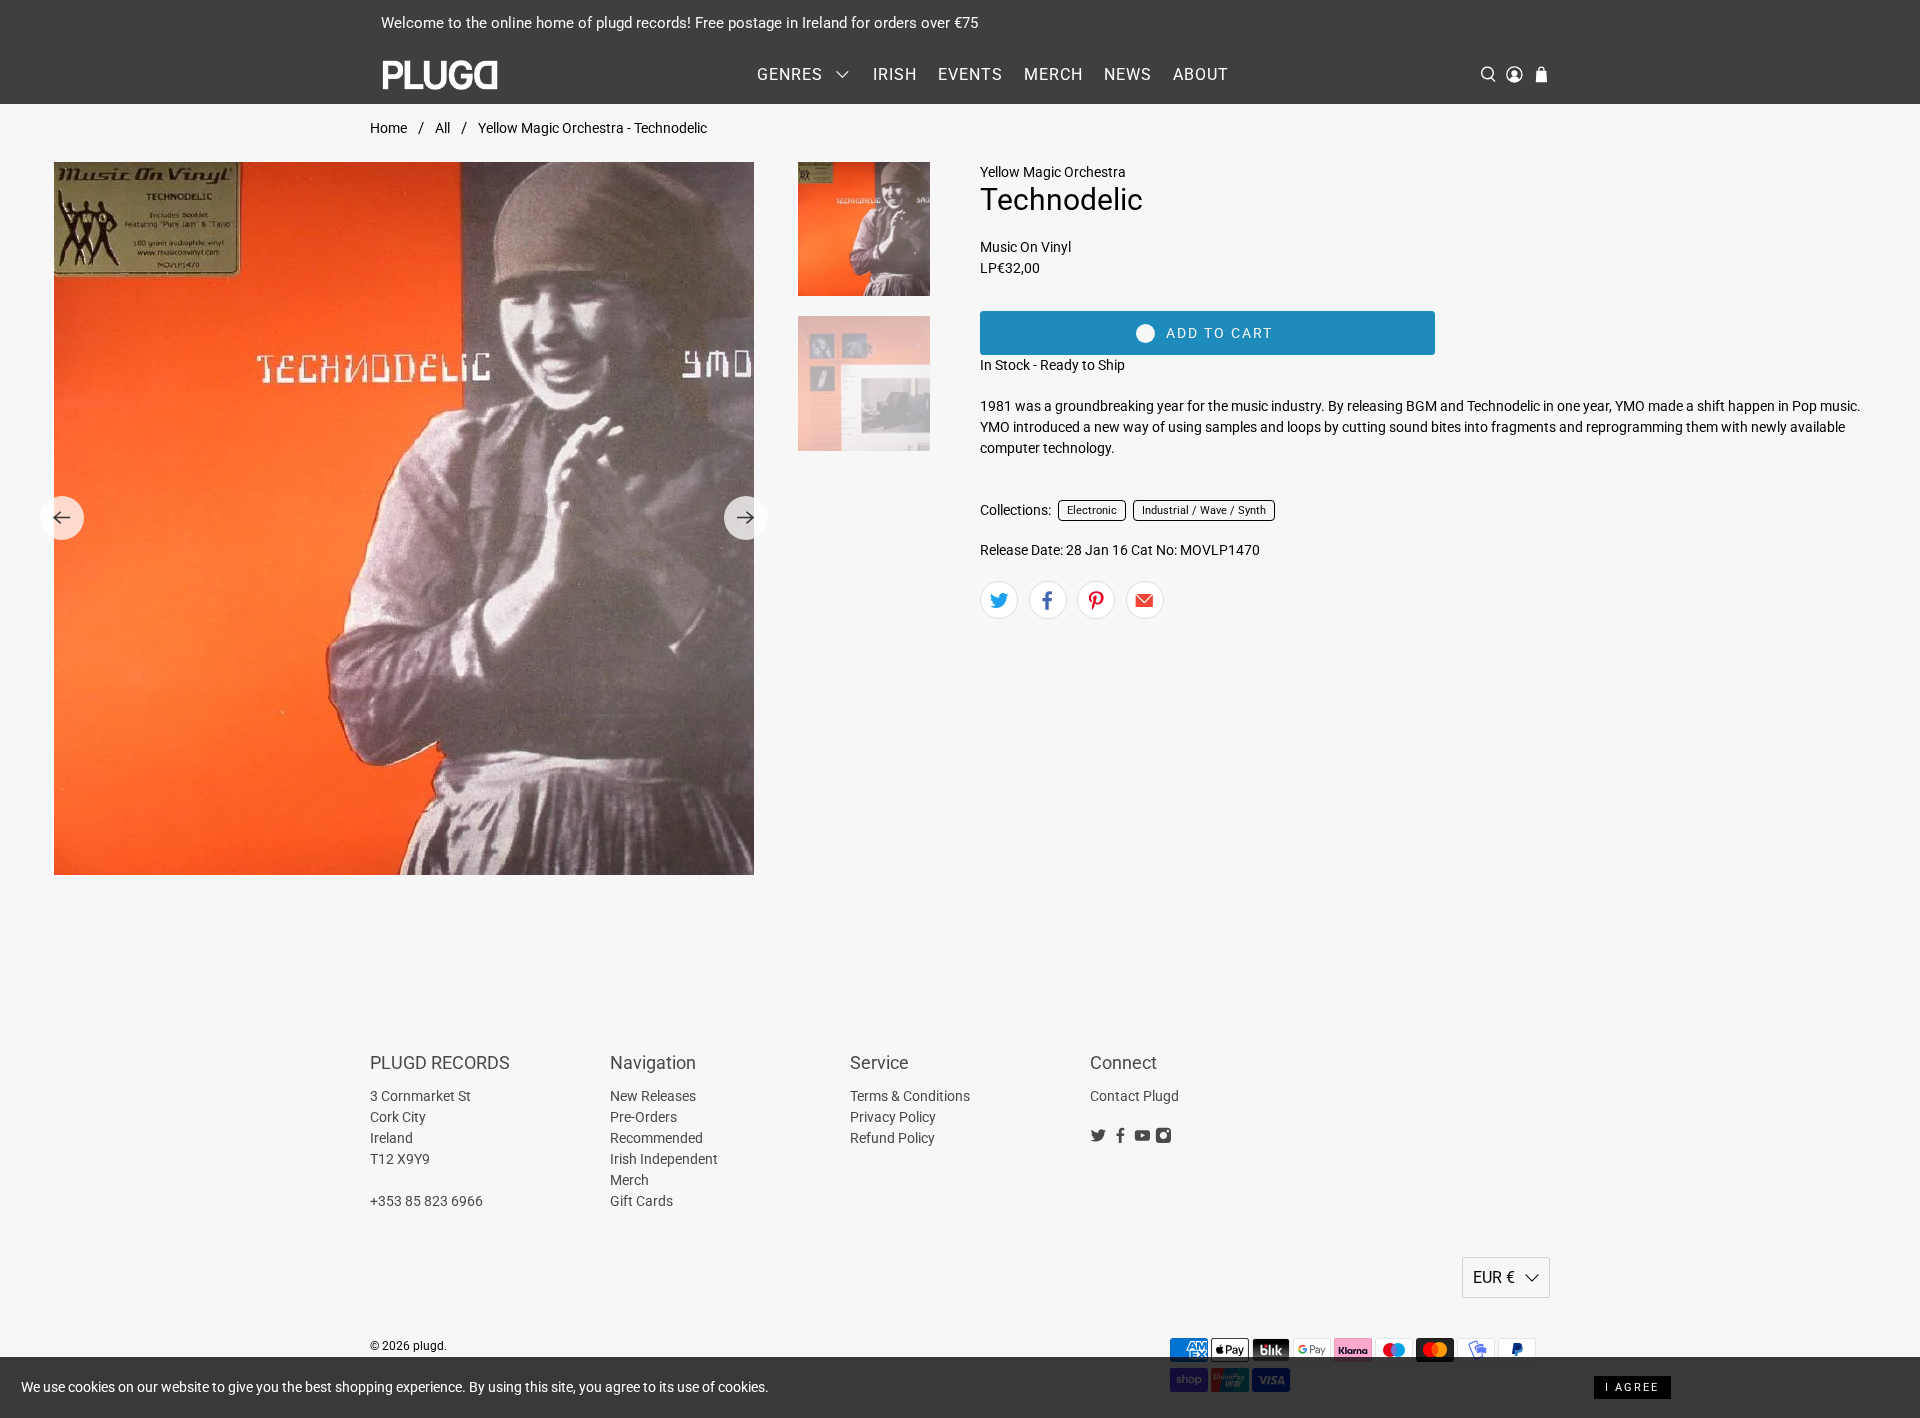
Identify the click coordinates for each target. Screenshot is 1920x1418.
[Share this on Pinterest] (1096, 600)
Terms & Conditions (910, 1096)
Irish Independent (664, 1159)
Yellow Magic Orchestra (1053, 172)
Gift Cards (641, 1201)
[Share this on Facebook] (1048, 600)
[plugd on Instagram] (1163, 1139)
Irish (895, 74)
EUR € (1494, 1277)
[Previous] (62, 518)
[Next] (746, 518)
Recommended (656, 1138)
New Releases (653, 1096)
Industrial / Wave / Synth (1204, 510)
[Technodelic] (404, 518)
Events (970, 74)
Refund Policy (892, 1138)
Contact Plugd (1134, 1096)
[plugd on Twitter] (1098, 1139)
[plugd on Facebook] (1120, 1139)
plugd (428, 1346)
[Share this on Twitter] (999, 600)
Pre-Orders (643, 1117)
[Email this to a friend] (1145, 600)
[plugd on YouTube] (1142, 1139)
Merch (1053, 74)
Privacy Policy (893, 1117)
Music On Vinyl (1025, 247)
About (1201, 74)
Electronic (1092, 510)
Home (388, 128)
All (442, 128)
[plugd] (441, 75)
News (1128, 74)
